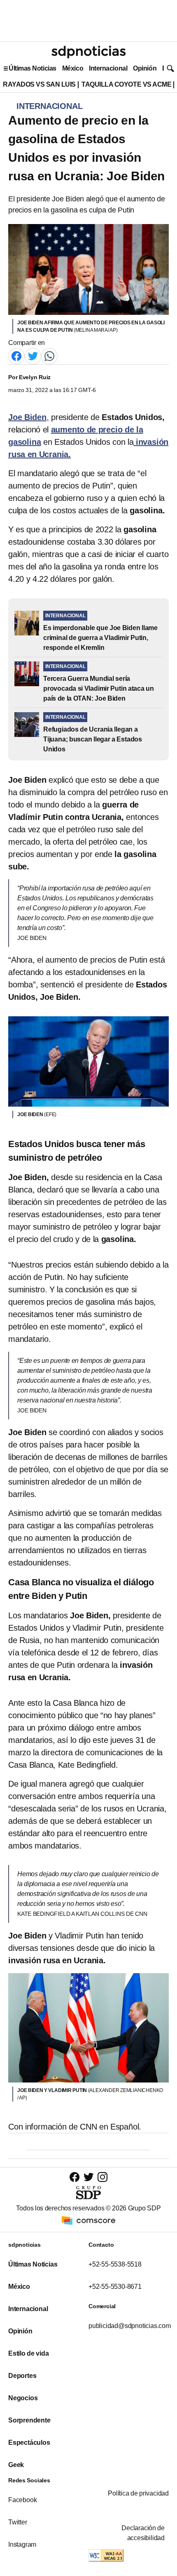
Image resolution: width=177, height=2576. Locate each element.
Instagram (22, 2544)
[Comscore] (88, 2220)
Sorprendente (29, 2420)
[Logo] (88, 52)
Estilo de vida (28, 2353)
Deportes (22, 2376)
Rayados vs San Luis (39, 84)
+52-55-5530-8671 (115, 2287)
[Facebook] (16, 355)
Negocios (23, 2398)
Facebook (22, 2500)
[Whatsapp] (49, 355)
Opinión (145, 68)
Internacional (108, 68)
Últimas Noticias (33, 68)
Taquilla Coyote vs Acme (126, 84)
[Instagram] (102, 2177)
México (73, 68)
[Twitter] (33, 355)
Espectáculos (29, 2443)
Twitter (18, 2522)
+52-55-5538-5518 (115, 2264)
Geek (16, 2465)
